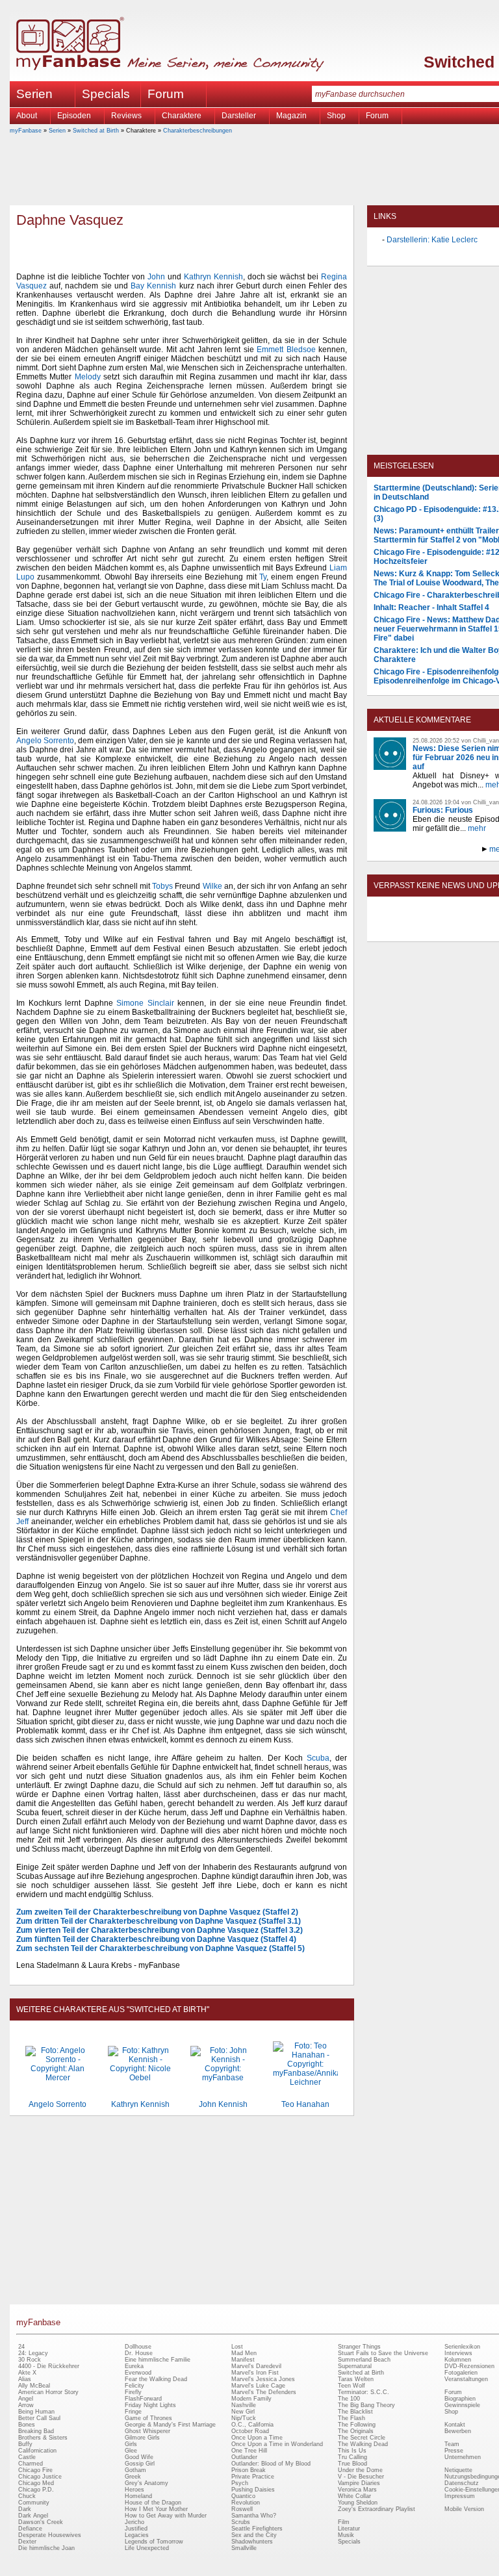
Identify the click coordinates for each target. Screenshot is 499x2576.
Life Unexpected (147, 2548)
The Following (357, 2425)
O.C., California (252, 2425)
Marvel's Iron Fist (255, 2373)
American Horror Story (48, 2392)
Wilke (212, 886)
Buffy (25, 2444)
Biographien (460, 2399)
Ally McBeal (34, 2386)
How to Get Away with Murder (166, 2516)
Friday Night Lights (150, 2405)
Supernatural (355, 2366)
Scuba (318, 1758)
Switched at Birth (96, 131)
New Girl (243, 2412)
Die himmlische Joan (46, 2548)
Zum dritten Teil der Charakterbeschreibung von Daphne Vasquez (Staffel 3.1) (159, 1921)
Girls (131, 2444)
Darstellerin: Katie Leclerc (432, 240)
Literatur (349, 2529)
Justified (136, 2529)
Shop (451, 2412)
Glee (131, 2451)
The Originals (356, 2431)
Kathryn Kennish (213, 277)
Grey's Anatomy (147, 2483)
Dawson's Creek (41, 2522)
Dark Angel (33, 2516)
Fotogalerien (461, 2373)
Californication (37, 2451)
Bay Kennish (153, 286)
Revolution (246, 2503)
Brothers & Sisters (43, 2438)
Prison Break (249, 2470)
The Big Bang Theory (366, 2405)
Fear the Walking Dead (156, 2379)
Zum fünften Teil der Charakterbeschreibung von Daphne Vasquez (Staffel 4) (156, 1939)
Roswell (242, 2509)
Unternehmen (463, 2457)
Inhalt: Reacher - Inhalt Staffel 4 (431, 607)
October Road (250, 2431)
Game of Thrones (148, 2418)
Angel (26, 2399)
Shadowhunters (252, 2542)
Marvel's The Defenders (264, 2392)
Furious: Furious (443, 810)
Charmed (31, 2464)
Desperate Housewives (50, 2535)
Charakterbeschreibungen (198, 131)
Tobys (162, 886)
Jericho (134, 2522)
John (156, 277)
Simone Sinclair (145, 1003)
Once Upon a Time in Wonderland (277, 2444)
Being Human (36, 2412)
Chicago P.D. (36, 2490)
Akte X (27, 2373)
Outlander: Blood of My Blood (271, 2464)
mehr (477, 828)
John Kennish (223, 2104)
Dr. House (139, 2353)
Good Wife (139, 2457)
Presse (454, 2451)
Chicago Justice (40, 2477)
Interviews (458, 2353)
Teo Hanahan (305, 2104)
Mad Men (244, 2353)
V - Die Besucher (361, 2477)
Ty (263, 577)
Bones (27, 2425)
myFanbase (26, 131)
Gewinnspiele (462, 2405)
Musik (346, 2535)
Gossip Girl (140, 2464)
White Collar (354, 2496)
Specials (106, 94)
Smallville (244, 2548)
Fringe (133, 2412)
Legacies (137, 2535)
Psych (240, 2483)
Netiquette (458, 2470)
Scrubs (241, 2522)
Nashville (244, 2405)
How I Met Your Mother (156, 2509)
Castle (27, 2457)
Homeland (138, 2496)
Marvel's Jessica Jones (263, 2379)
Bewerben (458, 2431)
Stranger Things (359, 2347)
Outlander (244, 2457)
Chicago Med (36, 2483)
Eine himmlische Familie (158, 2360)
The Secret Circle (362, 2438)
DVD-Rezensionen (469, 2366)
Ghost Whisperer (147, 2431)
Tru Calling (352, 2457)
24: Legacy (33, 2353)
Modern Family (251, 2399)
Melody (88, 377)
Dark (25, 2509)
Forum (166, 94)
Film (344, 2522)
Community (34, 2503)
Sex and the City (254, 2535)
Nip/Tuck (244, 2418)
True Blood (352, 2464)
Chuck (27, 2496)
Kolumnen (458, 2360)
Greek (133, 2477)
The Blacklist (355, 2412)
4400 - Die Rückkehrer (49, 2366)
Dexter (27, 2542)
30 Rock (30, 2360)
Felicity (134, 2386)
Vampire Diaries (359, 2483)
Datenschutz (462, 2483)
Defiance (30, 2529)
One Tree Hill (249, 2451)
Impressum (460, 2496)
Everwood (138, 2373)
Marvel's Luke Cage (258, 2386)
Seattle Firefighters (257, 2529)
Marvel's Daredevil (256, 2366)
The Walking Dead (363, 2444)
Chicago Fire (35, 2470)
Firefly (133, 2392)
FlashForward (143, 2399)
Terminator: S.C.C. (364, 2392)
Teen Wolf (352, 2386)
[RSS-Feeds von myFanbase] (405, 930)
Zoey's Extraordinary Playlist (377, 2509)
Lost (237, 2347)
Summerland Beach (364, 2360)
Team (452, 2444)
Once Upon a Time (257, 2438)
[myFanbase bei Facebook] (435, 930)
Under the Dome (360, 2470)
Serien (57, 131)
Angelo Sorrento (45, 741)
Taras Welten (356, 2379)
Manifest (243, 2360)
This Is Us (352, 2451)
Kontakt (455, 2425)
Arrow (26, 2405)
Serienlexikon (462, 2347)
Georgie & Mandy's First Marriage (170, 2425)
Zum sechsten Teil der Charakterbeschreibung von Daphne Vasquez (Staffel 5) (160, 1948)
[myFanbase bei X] (465, 930)
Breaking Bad (36, 2431)
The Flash (352, 2418)
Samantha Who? (254, 2516)
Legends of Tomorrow (154, 2542)
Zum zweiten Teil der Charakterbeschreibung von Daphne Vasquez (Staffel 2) (157, 1912)
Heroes (134, 2490)
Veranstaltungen (466, 2379)
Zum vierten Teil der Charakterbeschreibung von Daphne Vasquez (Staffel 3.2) (160, 1930)
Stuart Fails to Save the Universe (383, 2353)
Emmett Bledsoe (286, 350)
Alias (25, 2379)
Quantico (243, 2496)
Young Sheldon (358, 2503)
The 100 (349, 2399)
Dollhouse (138, 2347)
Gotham (135, 2470)
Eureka (134, 2366)
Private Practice (253, 2477)
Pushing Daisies (253, 2490)
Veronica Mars (357, 2490)
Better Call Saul (39, 2418)
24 (21, 2347)
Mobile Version (464, 2509)
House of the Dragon (153, 2503)
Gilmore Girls (142, 2438)
